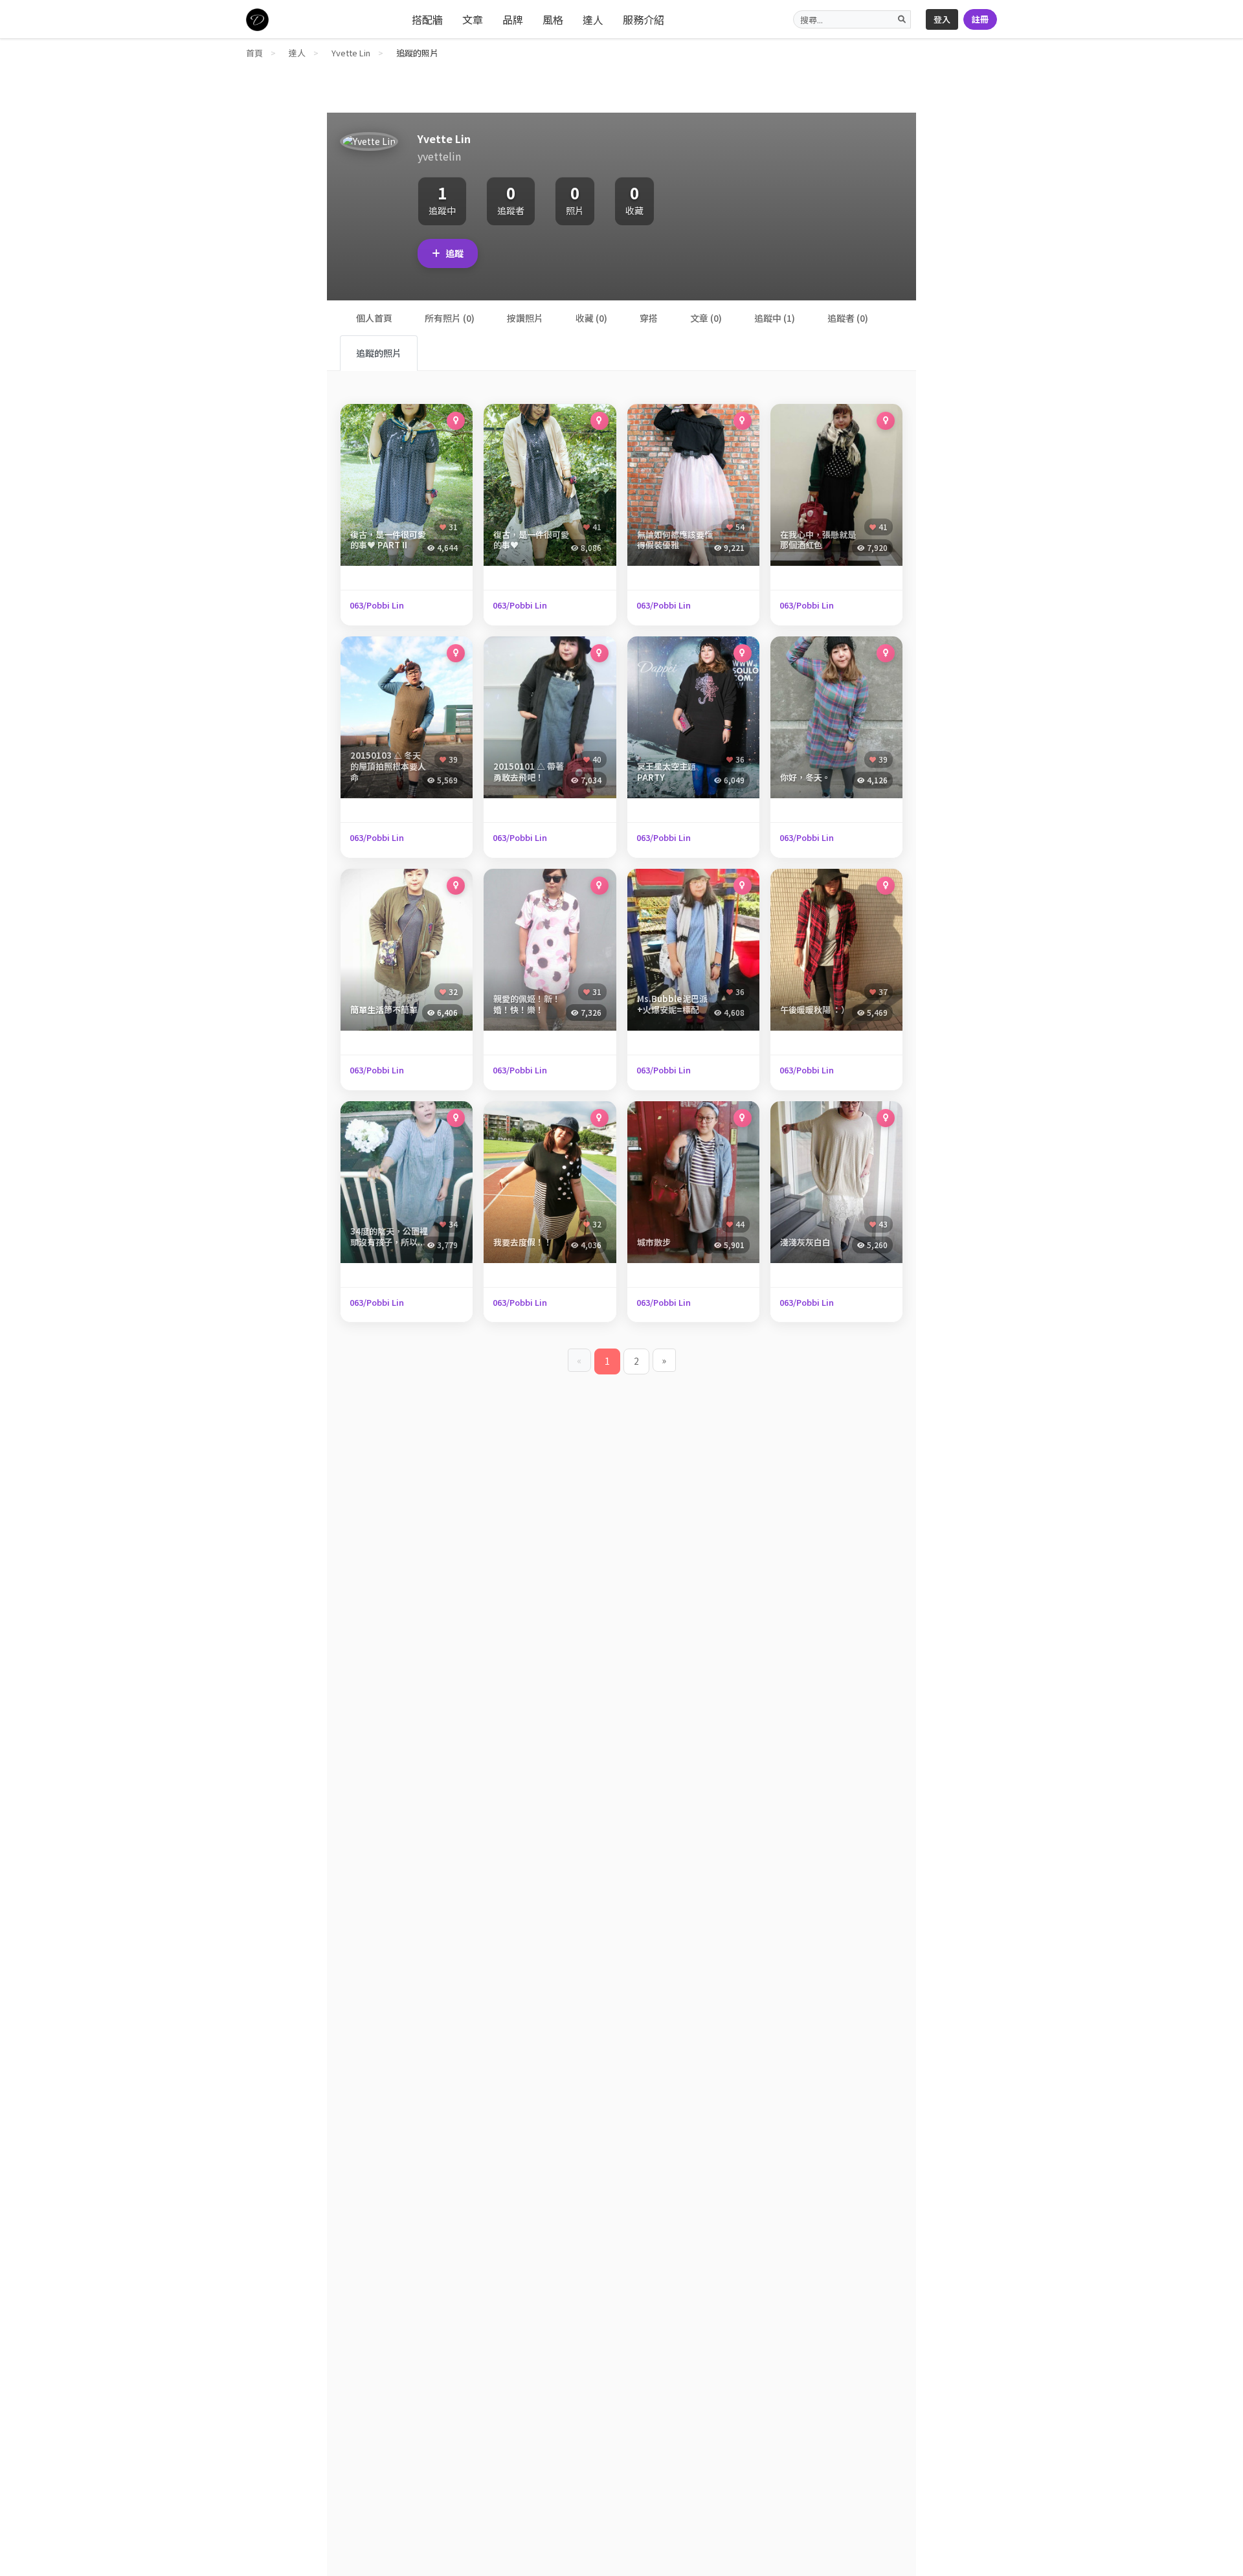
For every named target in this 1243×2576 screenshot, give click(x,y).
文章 (473, 19)
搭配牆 (427, 19)
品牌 (513, 19)
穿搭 (649, 318)
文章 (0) (706, 318)
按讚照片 (525, 318)
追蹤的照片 (379, 353)
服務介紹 (644, 19)
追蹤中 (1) (775, 318)
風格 (553, 19)
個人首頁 (374, 318)
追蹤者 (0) (848, 318)
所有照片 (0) (450, 318)
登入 (942, 19)
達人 (593, 19)
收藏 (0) (591, 318)
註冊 (980, 19)
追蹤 (454, 253)
